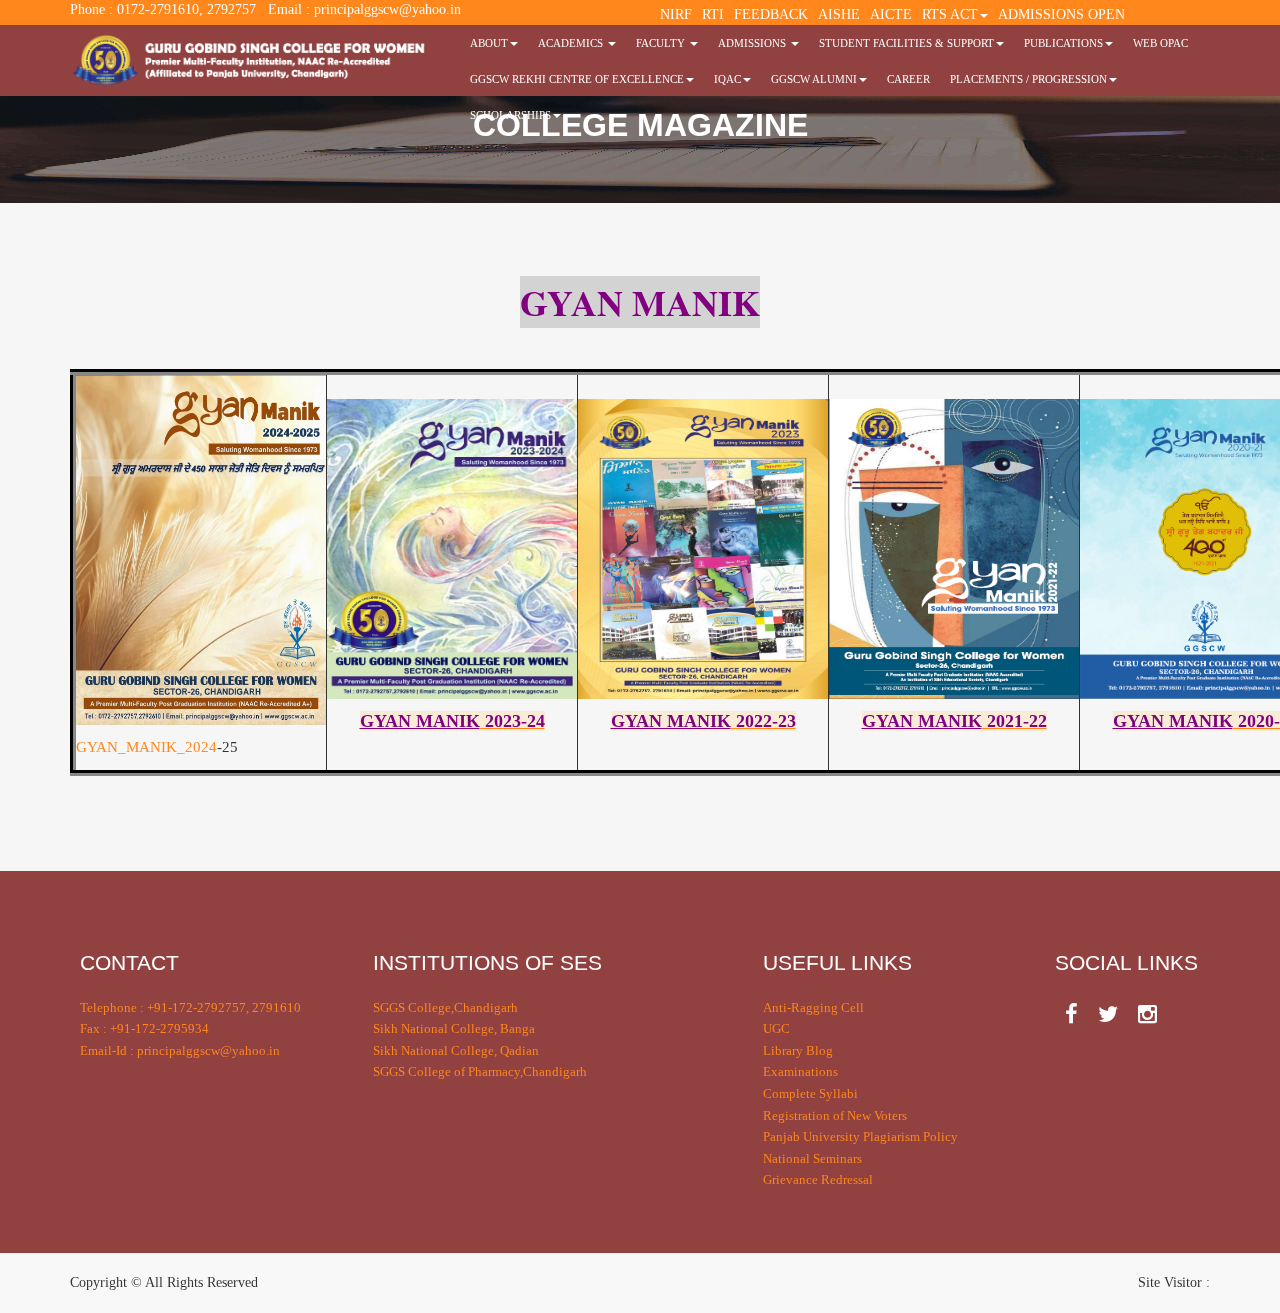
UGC (776, 1028)
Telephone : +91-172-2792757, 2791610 (190, 1007)
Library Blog (798, 1050)
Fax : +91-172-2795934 (144, 1028)
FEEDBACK (771, 14)
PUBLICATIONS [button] (1063, 43)
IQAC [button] (727, 79)
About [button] (489, 43)
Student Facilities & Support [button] (906, 43)
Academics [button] (572, 43)
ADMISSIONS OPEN (1061, 14)
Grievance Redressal (818, 1179)
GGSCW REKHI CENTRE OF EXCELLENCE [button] (577, 79)
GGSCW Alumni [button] (814, 79)
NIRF (676, 14)
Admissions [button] (753, 43)
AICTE (891, 14)
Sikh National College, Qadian (456, 1050)
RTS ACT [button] (950, 14)
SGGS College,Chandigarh (445, 1007)
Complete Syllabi (810, 1093)
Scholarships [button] (510, 115)
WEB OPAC (1160, 43)
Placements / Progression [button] (1028, 79)
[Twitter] (1108, 1014)
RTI (713, 14)
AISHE (839, 14)
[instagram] (1147, 1014)
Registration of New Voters (835, 1115)
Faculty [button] (662, 43)
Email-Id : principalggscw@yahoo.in (180, 1050)
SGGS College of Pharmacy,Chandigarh (480, 1071)
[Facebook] (1071, 1014)
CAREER (908, 79)
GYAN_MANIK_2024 (146, 747)
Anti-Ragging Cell (813, 1007)
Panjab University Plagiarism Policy (860, 1136)
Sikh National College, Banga (454, 1028)
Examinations (800, 1071)
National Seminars (812, 1158)
